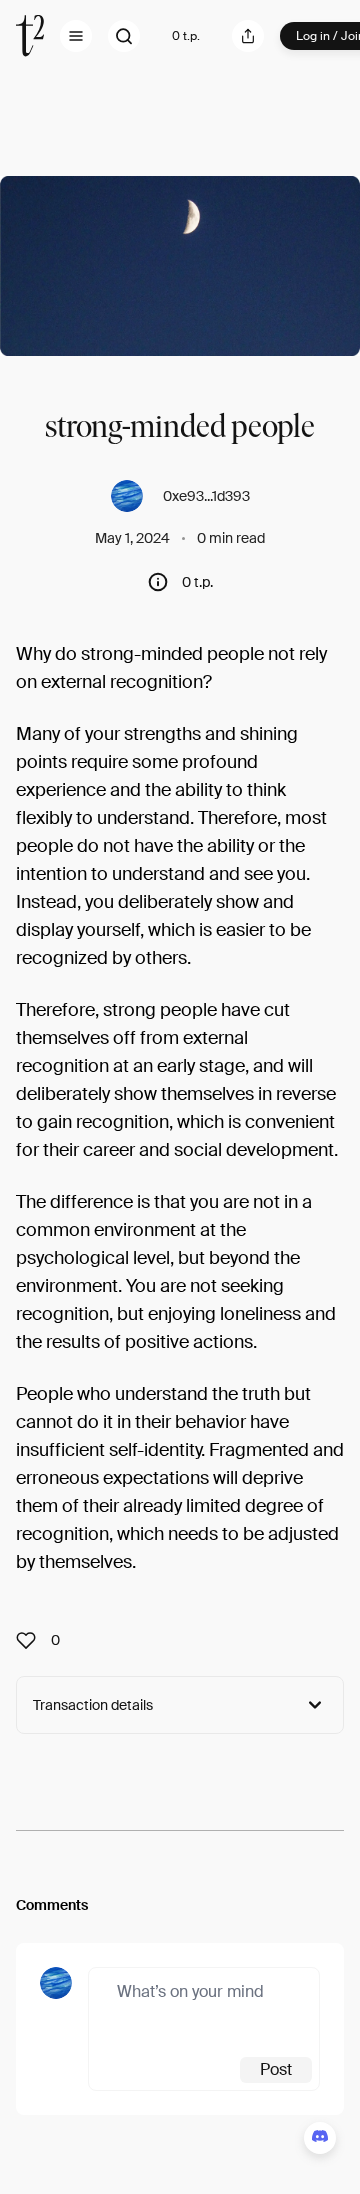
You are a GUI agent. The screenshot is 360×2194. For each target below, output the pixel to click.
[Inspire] (32, 1640)
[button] (76, 36)
